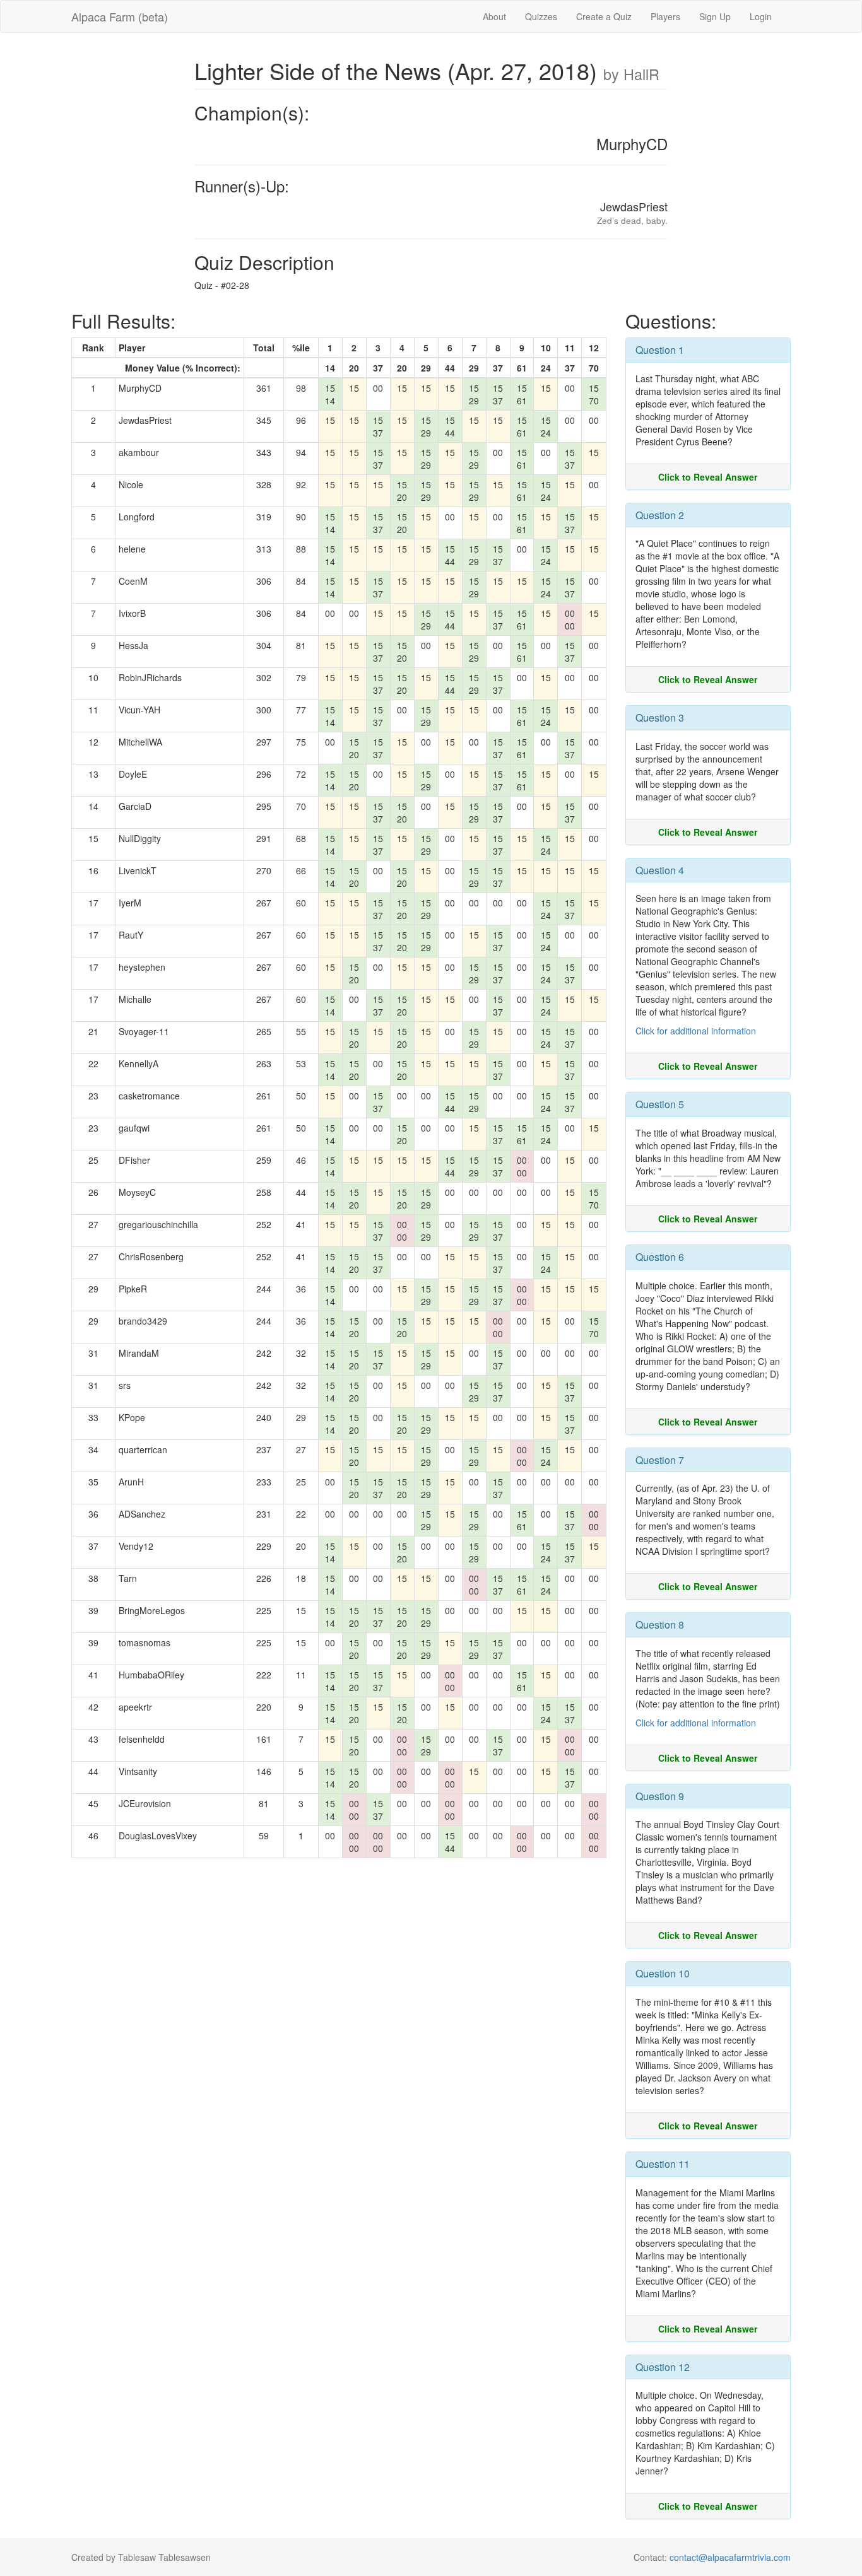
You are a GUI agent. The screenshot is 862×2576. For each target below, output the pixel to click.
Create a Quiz (604, 16)
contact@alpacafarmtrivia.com (730, 2557)
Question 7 (660, 1460)
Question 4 (660, 870)
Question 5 (660, 1104)
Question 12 (663, 2367)
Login (761, 16)
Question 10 (663, 1973)
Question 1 (660, 350)
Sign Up (715, 16)
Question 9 (660, 1796)
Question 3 (660, 717)
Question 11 (663, 2164)
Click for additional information (696, 1031)
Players (665, 16)
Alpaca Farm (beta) (120, 16)
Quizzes (541, 16)
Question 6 (660, 1257)
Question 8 (660, 1625)
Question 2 (660, 515)
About (494, 16)
